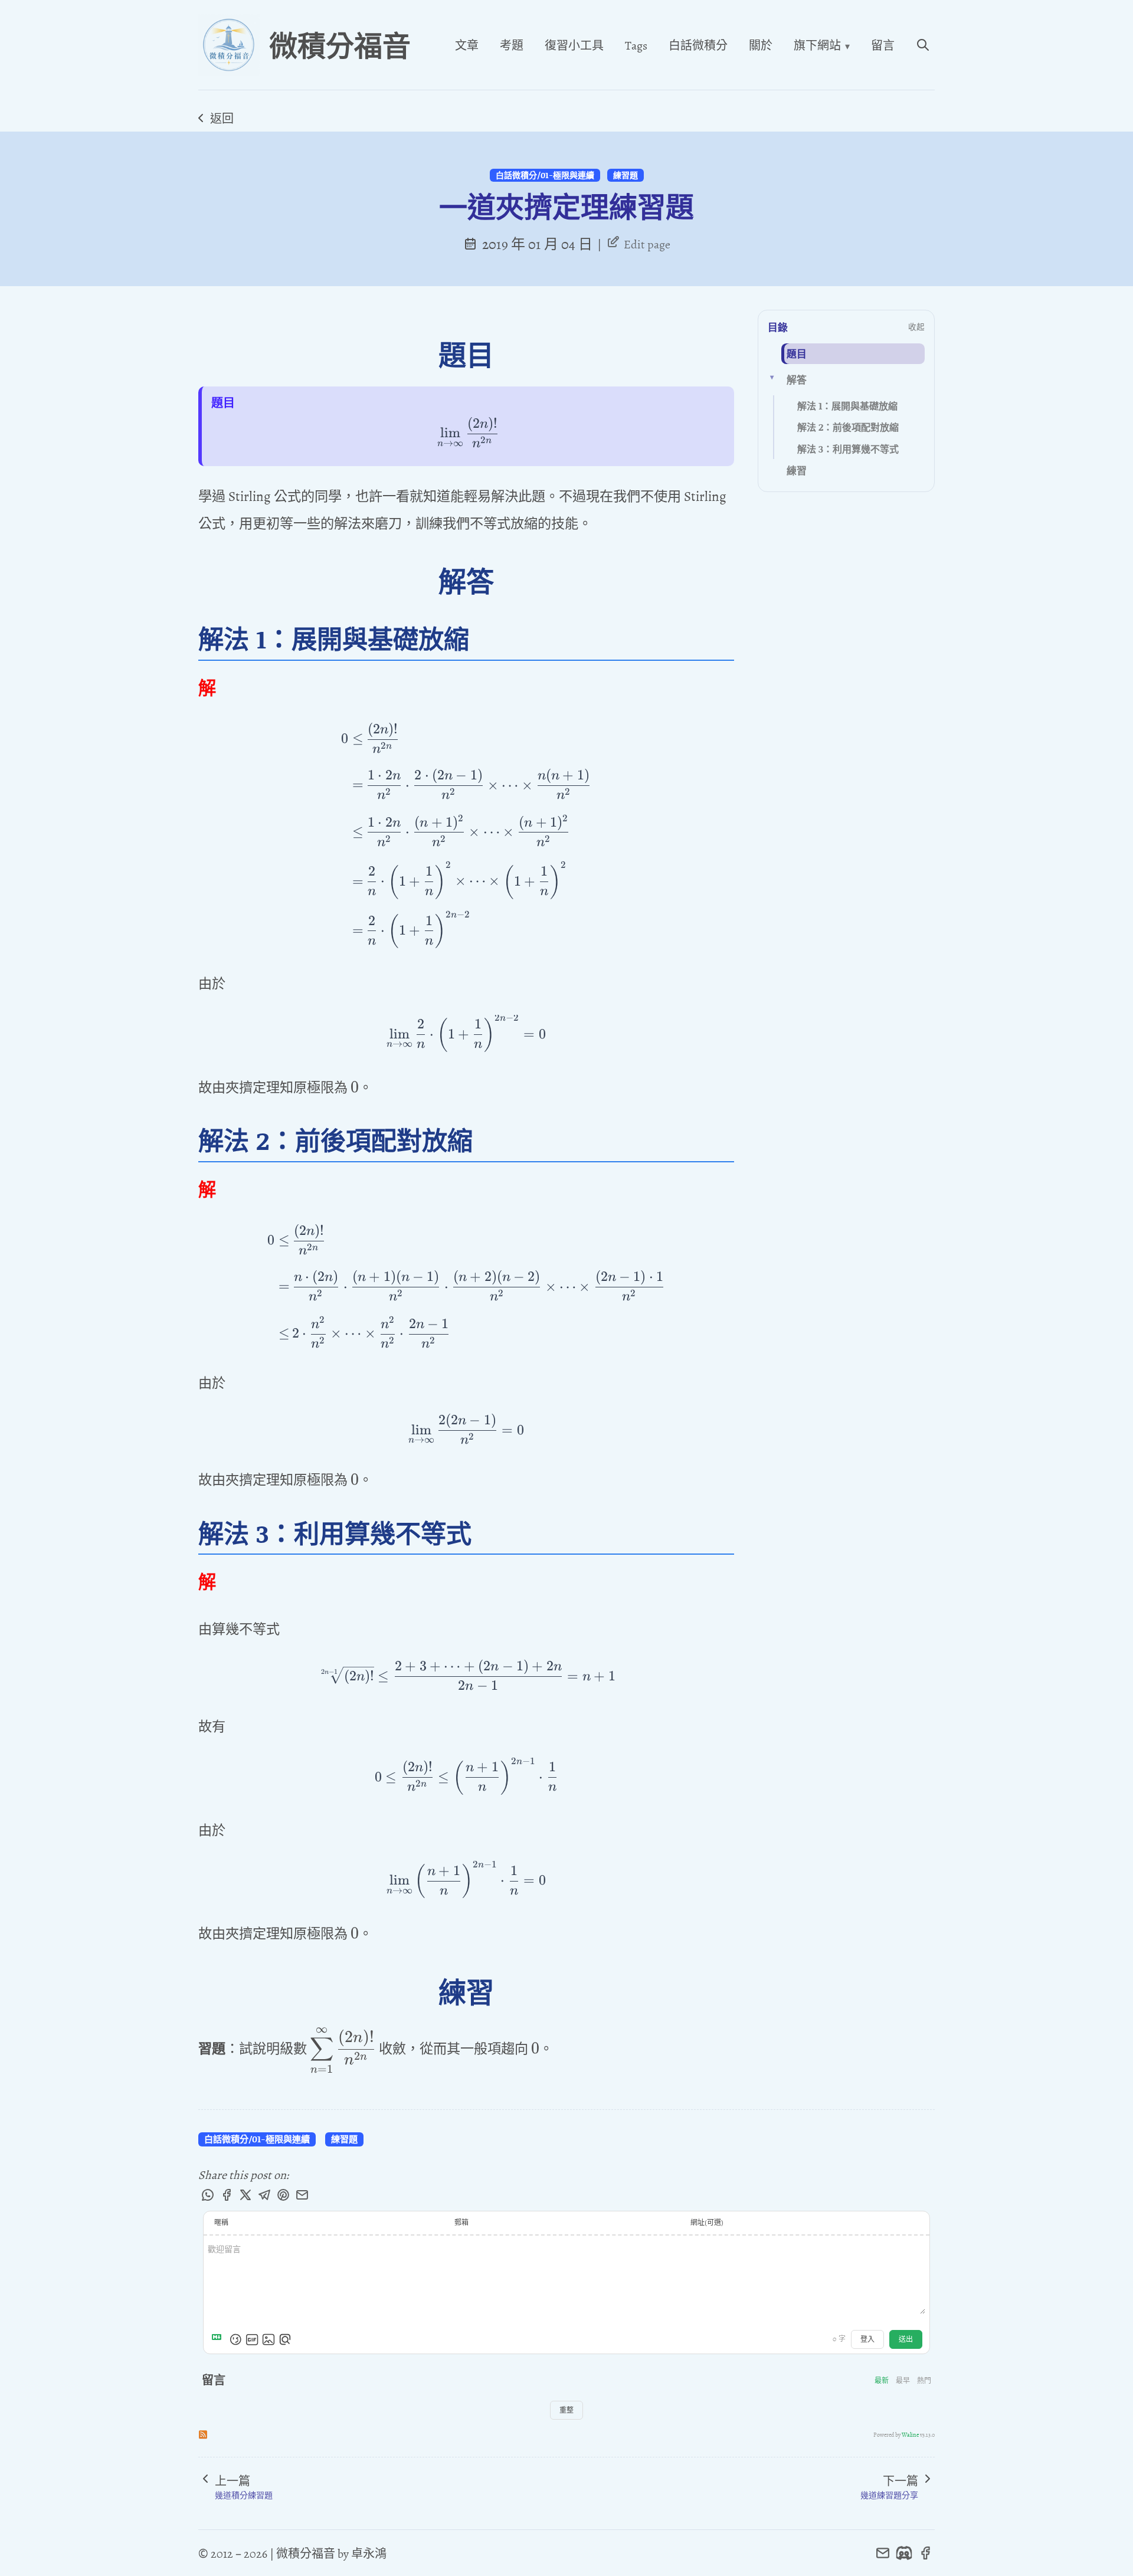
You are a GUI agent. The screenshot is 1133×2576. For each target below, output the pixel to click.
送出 (906, 2339)
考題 (512, 45)
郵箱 (461, 2223)
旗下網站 (822, 45)
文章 (467, 45)
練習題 (626, 175)
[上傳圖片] (268, 2339)
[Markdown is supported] (219, 2339)
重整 (566, 2410)
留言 (883, 45)
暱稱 (221, 2223)
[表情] (235, 2339)
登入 (867, 2339)
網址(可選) (707, 2223)
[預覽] (285, 2339)
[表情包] (252, 2339)
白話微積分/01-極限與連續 (545, 175)
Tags (636, 45)
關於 (761, 45)
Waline (910, 2434)
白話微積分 (698, 45)
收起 (916, 327)
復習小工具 (574, 45)
